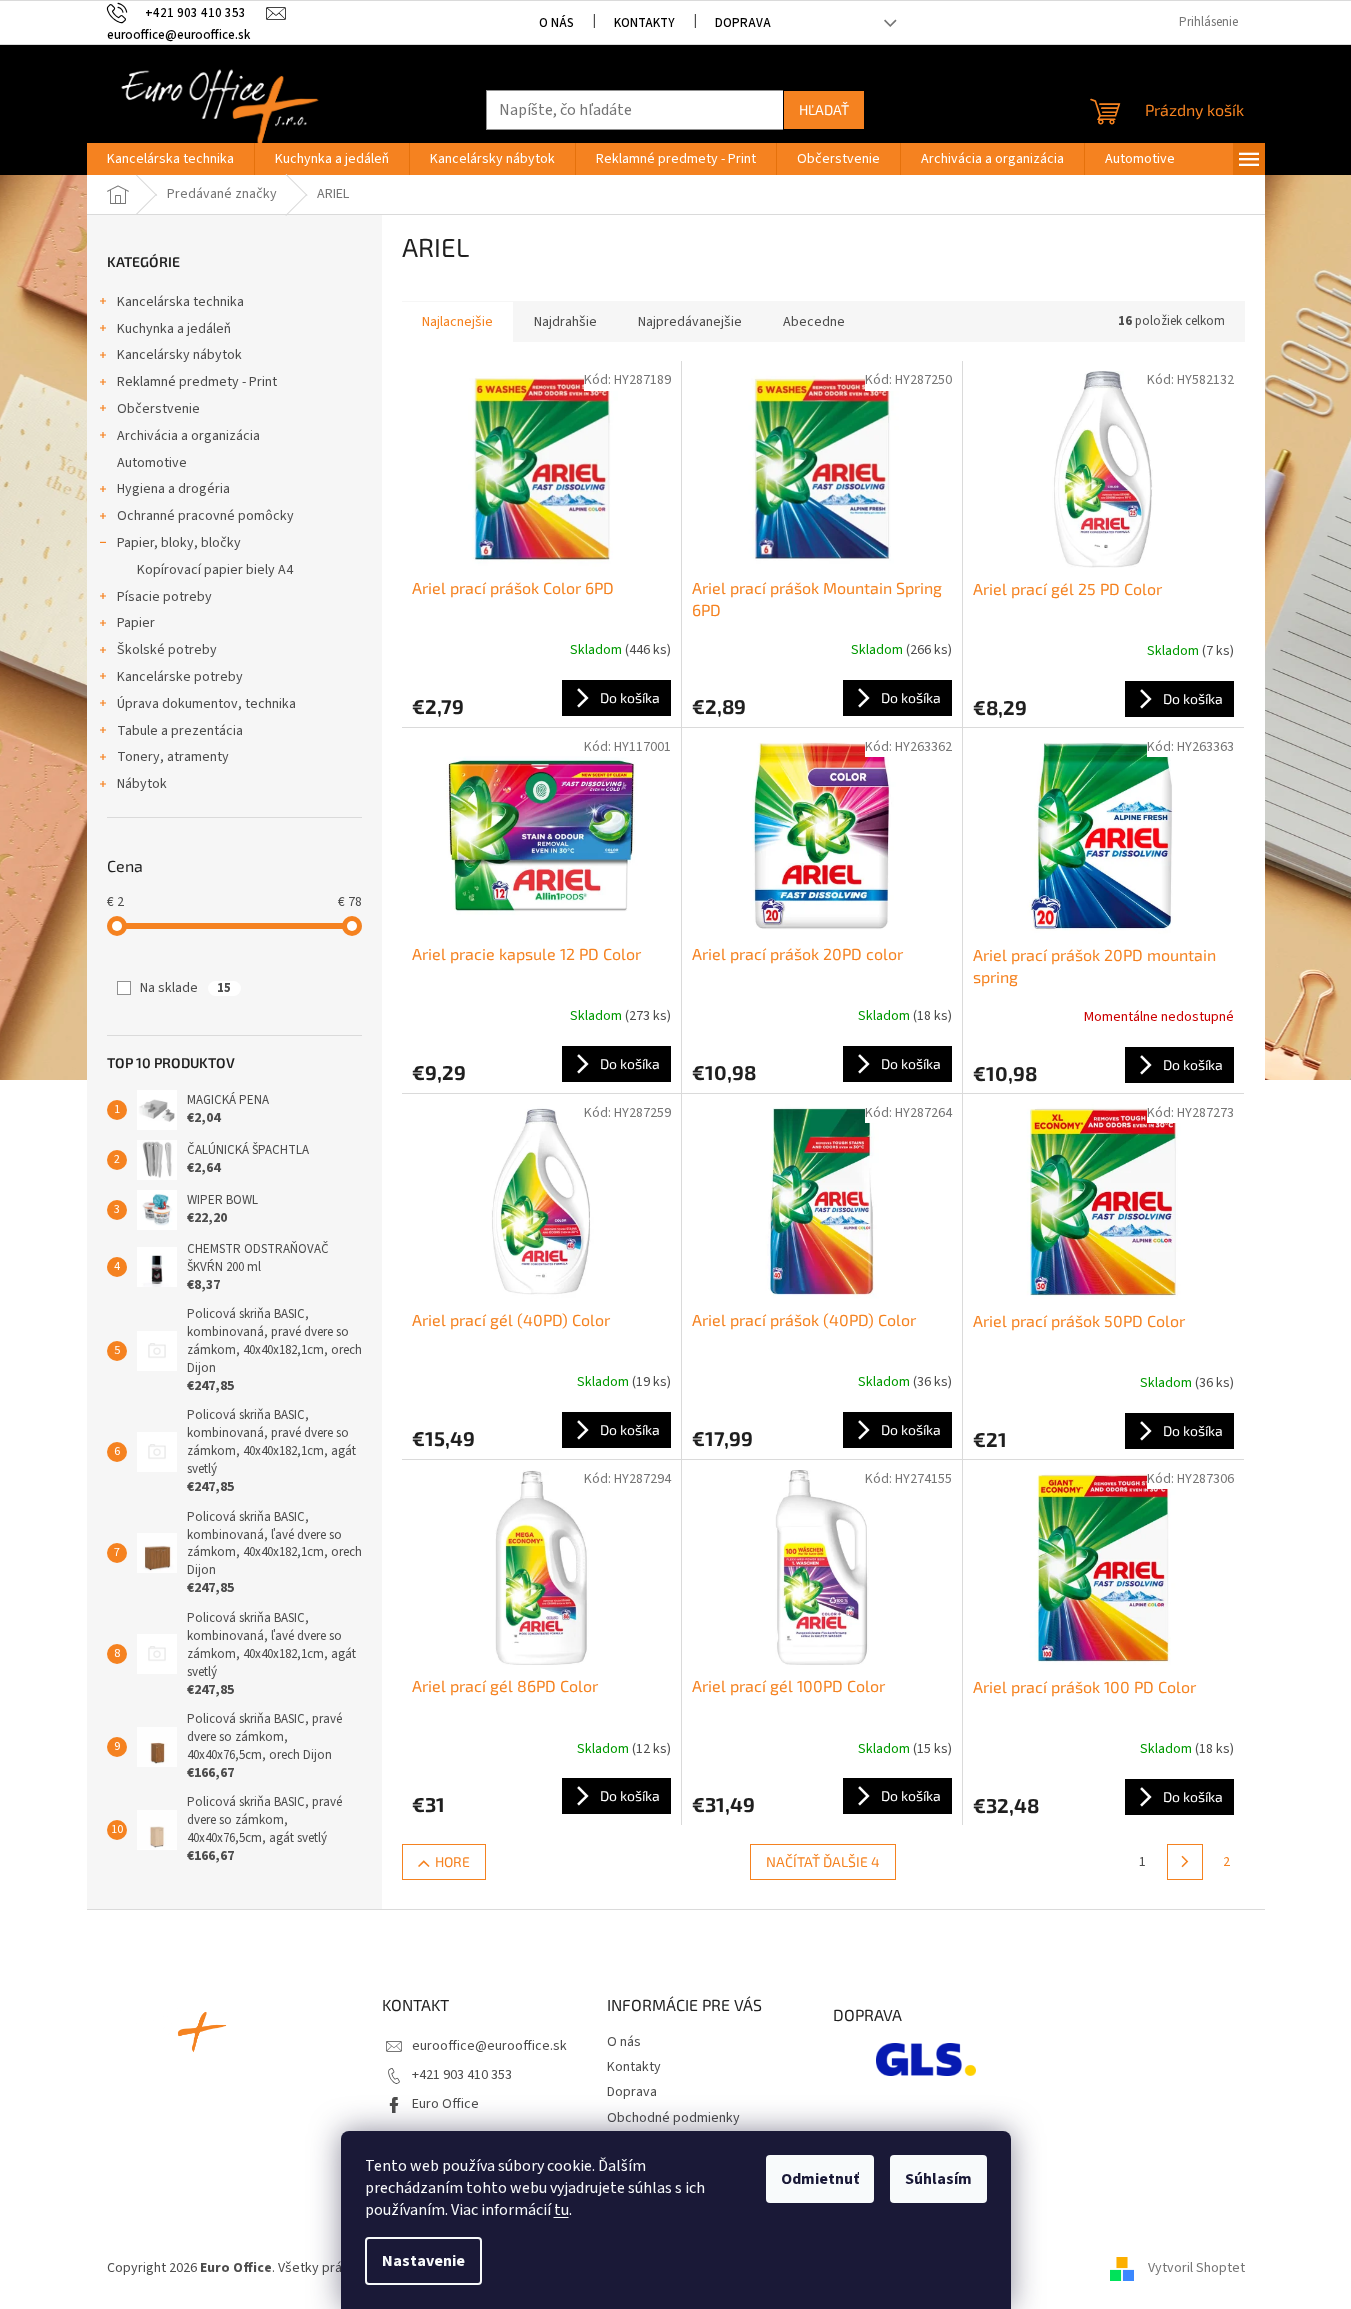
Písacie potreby (164, 597)
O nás (556, 23)
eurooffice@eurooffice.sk (489, 2046)
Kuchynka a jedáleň (174, 329)
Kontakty (644, 23)
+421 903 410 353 (462, 2075)
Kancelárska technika (180, 302)
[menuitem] (170, 159)
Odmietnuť (820, 2179)
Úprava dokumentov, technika (206, 704)
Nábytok (142, 784)
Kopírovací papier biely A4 (215, 570)
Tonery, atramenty (173, 757)
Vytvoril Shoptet (1196, 2268)
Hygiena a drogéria (173, 489)
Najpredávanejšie (690, 322)
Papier (136, 623)
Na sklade (185, 988)
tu (561, 2210)
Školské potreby (167, 650)
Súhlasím (938, 2179)
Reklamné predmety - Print (197, 382)
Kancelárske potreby (180, 677)
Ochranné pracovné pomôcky (205, 516)
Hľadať (824, 109)
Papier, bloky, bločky (179, 543)
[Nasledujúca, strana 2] (1185, 1862)
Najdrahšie (565, 322)
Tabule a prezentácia (180, 731)
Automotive (152, 463)
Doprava (743, 23)
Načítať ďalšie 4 (823, 1861)
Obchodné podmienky (673, 2118)
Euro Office (445, 2104)
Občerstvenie (158, 409)
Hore (452, 1861)
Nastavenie (423, 2261)
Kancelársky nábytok (179, 355)
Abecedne (814, 322)
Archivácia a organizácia (188, 436)
